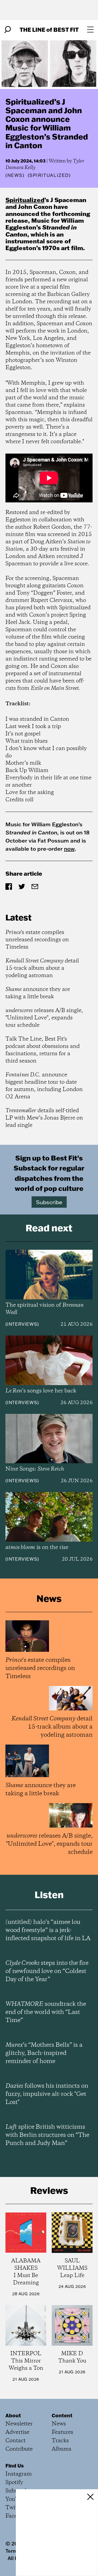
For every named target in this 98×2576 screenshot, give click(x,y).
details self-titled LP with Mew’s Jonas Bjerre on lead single (44, 1118)
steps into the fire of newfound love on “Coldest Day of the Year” (47, 1971)
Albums (62, 2449)
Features (62, 2432)
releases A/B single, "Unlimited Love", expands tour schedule (44, 1018)
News (15, 175)
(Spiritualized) (49, 175)
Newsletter (19, 2424)
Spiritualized (25, 200)
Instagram (19, 2474)
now (69, 849)
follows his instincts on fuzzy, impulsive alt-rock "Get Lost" (47, 2094)
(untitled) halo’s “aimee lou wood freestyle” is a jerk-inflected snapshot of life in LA (48, 1930)
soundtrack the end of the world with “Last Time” (46, 2012)
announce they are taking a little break (38, 993)
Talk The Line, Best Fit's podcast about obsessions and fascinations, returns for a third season (43, 1050)
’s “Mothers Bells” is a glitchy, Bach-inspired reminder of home (44, 2053)
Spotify (14, 2483)
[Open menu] (90, 30)
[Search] (8, 30)
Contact (16, 2441)
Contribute (19, 2449)
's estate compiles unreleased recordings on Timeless (37, 940)
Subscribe (49, 1202)
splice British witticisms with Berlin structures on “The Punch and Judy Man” (47, 2135)
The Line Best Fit (49, 29)
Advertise (17, 2432)
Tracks (60, 2441)
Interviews (22, 1324)
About (13, 2415)
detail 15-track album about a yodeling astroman (42, 968)
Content (62, 2415)
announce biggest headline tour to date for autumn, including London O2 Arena (44, 1086)
